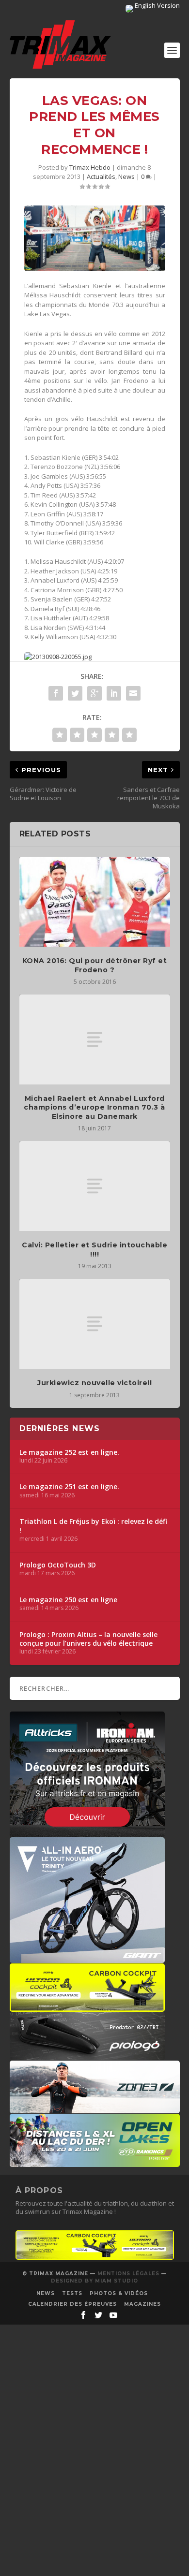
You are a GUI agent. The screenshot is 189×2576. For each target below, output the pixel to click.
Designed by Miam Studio (94, 2281)
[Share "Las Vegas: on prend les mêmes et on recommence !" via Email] (133, 693)
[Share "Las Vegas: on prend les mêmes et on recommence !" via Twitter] (75, 693)
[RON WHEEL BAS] (95, 2257)
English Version (157, 5)
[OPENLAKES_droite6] (95, 2162)
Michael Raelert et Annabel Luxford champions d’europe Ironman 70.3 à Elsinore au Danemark (94, 1107)
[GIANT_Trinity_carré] (87, 1958)
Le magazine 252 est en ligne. (69, 1452)
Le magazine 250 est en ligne (68, 1600)
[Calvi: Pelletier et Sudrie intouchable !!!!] (95, 1186)
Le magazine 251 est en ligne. (69, 1487)
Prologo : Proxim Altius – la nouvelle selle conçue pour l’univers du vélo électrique (88, 1639)
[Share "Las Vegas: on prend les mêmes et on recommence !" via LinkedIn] (114, 693)
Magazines (142, 2304)
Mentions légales (128, 2274)
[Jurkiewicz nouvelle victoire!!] (95, 1324)
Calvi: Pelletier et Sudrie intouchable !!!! (94, 1249)
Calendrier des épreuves (72, 2304)
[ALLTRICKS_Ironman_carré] (87, 1832)
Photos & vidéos (119, 2293)
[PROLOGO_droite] (87, 2055)
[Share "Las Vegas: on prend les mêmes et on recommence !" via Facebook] (56, 693)
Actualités (101, 176)
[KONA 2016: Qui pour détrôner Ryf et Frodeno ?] (95, 902)
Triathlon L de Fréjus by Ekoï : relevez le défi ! (93, 1526)
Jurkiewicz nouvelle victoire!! (94, 1383)
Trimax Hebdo (90, 167)
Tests (72, 2293)
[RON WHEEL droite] (87, 2007)
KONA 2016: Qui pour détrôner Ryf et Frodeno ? (95, 965)
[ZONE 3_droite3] (95, 2108)
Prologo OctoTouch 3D (58, 1565)
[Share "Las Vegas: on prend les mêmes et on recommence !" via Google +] (94, 693)
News (126, 176)
